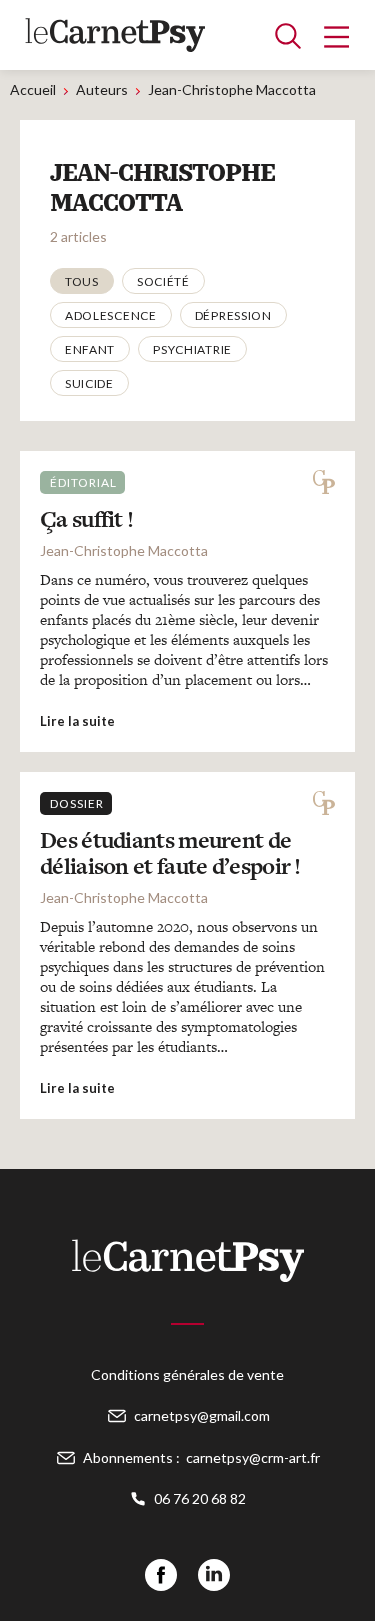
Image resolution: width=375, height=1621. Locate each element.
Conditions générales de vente (187, 1374)
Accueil (33, 89)
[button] (82, 281)
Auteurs (102, 89)
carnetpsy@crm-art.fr (253, 1457)
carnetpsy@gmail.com (202, 1415)
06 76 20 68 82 (200, 1498)
